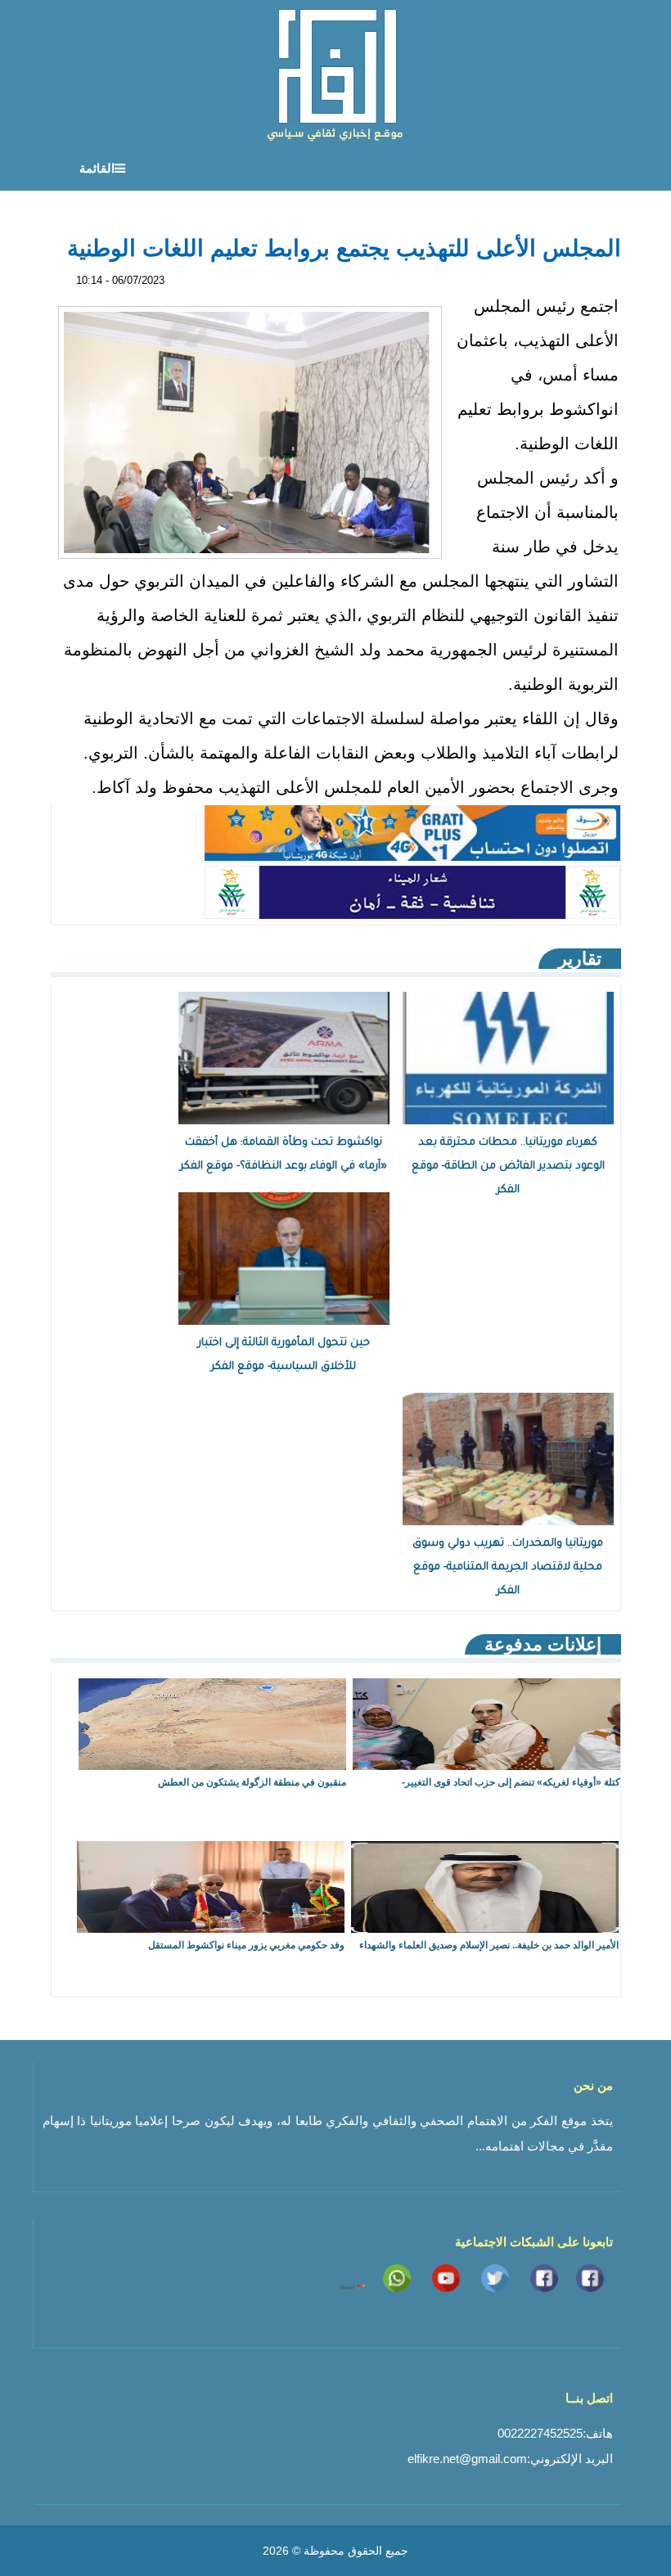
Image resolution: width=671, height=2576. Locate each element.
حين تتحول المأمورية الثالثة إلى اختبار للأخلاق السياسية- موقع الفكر (284, 1355)
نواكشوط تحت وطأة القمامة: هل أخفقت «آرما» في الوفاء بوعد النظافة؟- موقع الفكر (284, 1155)
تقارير (580, 959)
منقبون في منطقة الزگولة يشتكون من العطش (252, 1782)
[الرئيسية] (336, 73)
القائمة (97, 168)
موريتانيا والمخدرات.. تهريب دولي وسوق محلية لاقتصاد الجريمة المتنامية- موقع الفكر (508, 1567)
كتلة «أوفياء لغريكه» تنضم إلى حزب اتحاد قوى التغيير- (511, 1782)
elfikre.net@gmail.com (467, 2459)
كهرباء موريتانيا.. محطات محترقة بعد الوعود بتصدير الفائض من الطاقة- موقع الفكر (508, 1166)
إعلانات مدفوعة (543, 1644)
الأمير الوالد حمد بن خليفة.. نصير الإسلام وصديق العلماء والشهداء (489, 1945)
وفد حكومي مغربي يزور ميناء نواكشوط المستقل (246, 1945)
